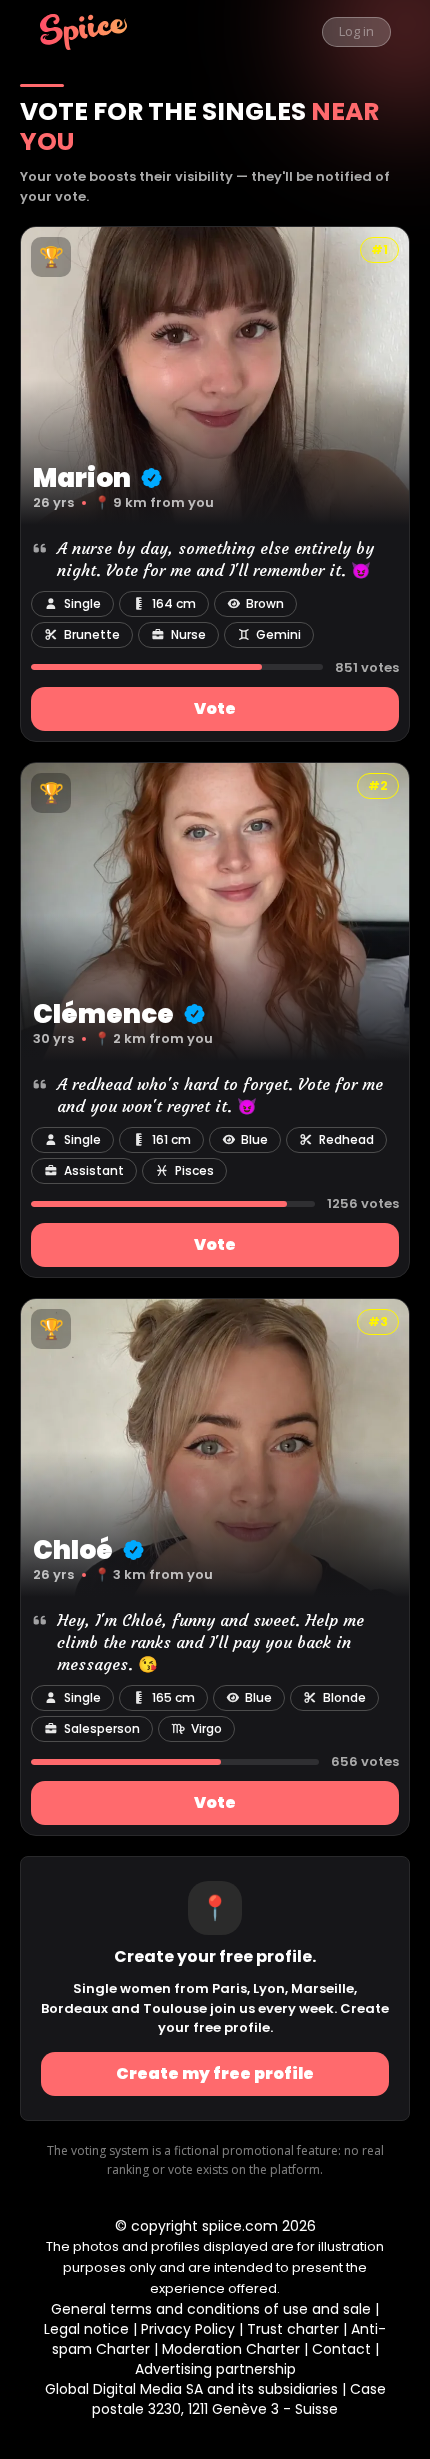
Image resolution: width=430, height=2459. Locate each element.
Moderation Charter (231, 2349)
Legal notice (86, 2329)
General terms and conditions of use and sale (211, 2309)
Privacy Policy (188, 2329)
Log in (356, 31)
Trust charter (293, 2329)
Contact (341, 2349)
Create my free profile (215, 2073)
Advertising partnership (215, 2369)
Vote (215, 708)
